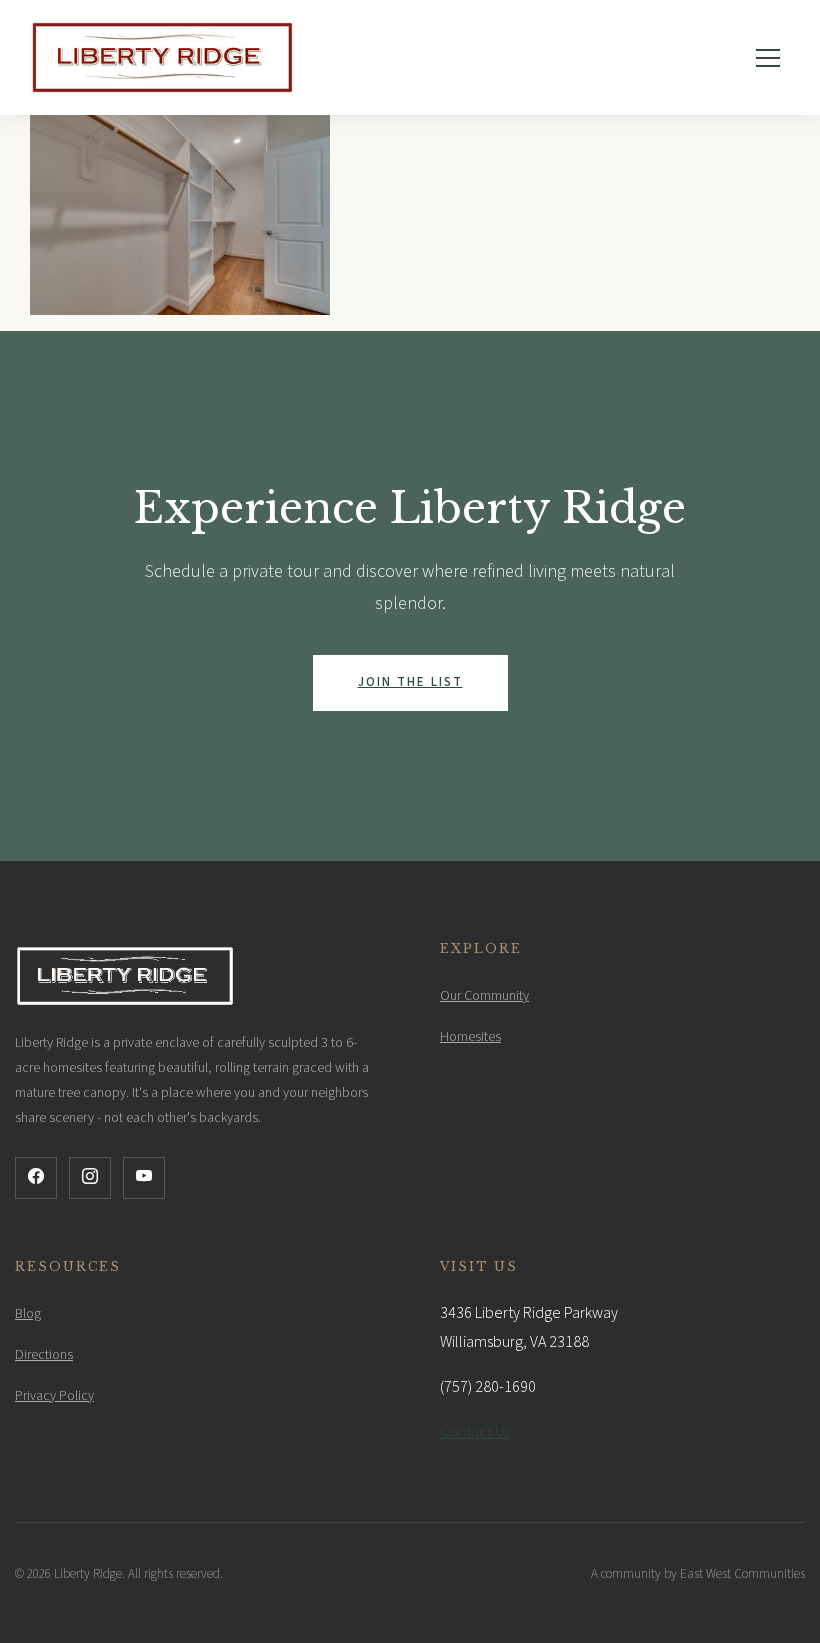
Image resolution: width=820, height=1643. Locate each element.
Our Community (484, 996)
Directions (44, 1355)
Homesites (470, 1037)
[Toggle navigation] (768, 58)
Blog (28, 1314)
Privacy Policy (54, 1396)
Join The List (410, 682)
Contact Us (475, 1432)
